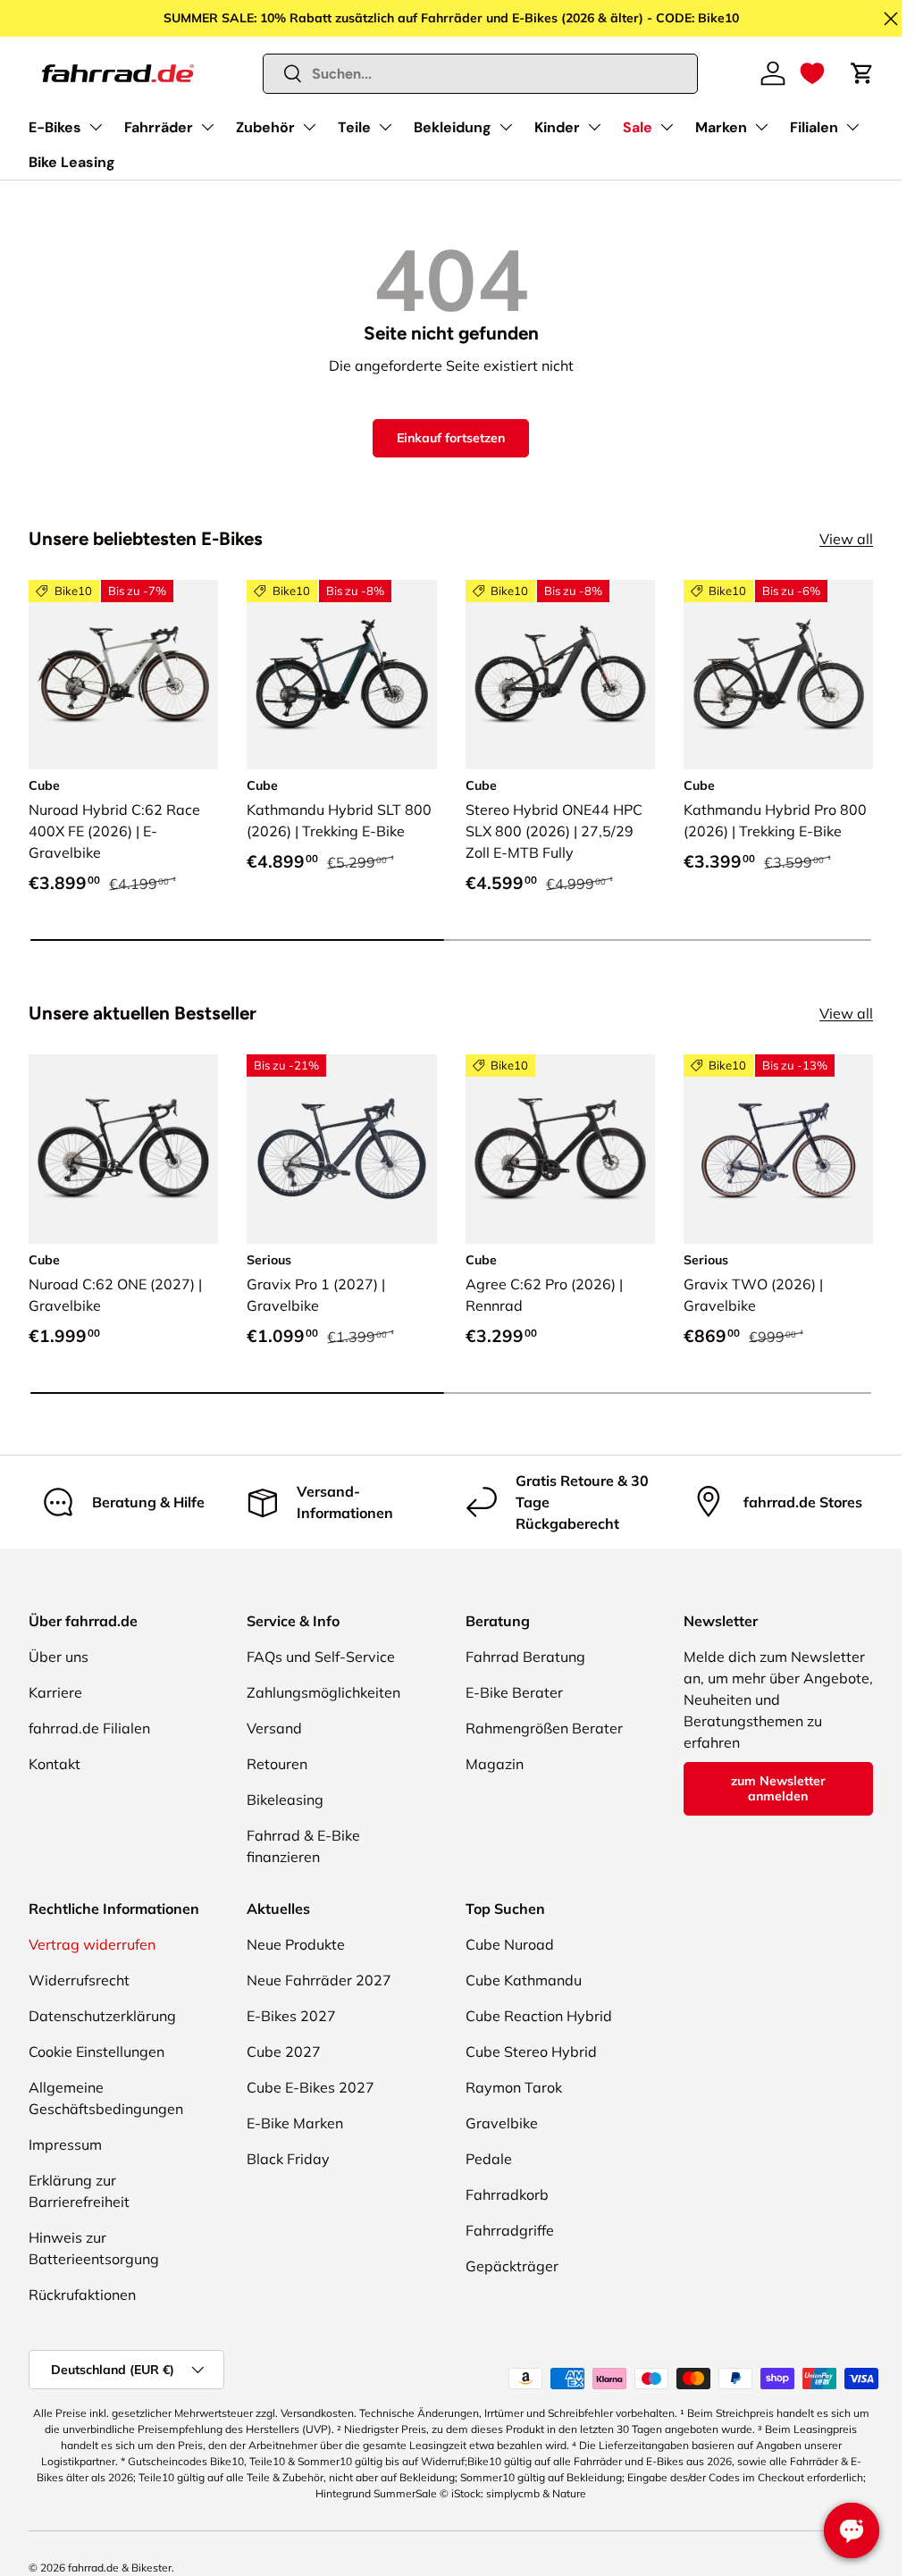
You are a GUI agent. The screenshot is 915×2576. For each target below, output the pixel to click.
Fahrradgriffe (510, 2230)
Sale (638, 127)
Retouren (277, 1764)
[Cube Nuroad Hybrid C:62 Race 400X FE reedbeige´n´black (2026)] (123, 675)
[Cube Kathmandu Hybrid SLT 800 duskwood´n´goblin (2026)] (341, 675)
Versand (274, 1728)
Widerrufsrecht (79, 1980)
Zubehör (265, 127)
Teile (354, 127)
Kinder (557, 127)
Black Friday (288, 2159)
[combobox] (481, 74)
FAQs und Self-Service (321, 1657)
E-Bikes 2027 (291, 2016)
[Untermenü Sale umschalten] (667, 127)
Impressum (65, 2144)
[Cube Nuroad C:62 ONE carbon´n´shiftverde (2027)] (123, 1149)
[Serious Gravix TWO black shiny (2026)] (778, 1149)
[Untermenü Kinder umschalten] (594, 127)
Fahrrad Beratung (525, 1657)
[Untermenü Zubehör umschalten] (309, 127)
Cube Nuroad (510, 1944)
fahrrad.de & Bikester (120, 2568)
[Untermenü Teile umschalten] (385, 127)
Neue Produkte (296, 1944)
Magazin (495, 1764)
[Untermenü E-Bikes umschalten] (96, 127)
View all (846, 539)
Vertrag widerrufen (92, 1944)
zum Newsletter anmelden (778, 1788)
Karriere (55, 1692)
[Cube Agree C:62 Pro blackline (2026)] (560, 1149)
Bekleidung (453, 127)
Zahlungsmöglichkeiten (323, 1692)
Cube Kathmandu (524, 1980)
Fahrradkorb (507, 2194)
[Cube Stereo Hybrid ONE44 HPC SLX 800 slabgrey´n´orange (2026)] (560, 675)
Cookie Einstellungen (97, 2052)
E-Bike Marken (295, 2123)
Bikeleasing (285, 1800)
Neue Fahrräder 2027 (319, 1980)
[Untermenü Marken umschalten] (761, 127)
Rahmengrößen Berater (544, 1728)
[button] (812, 73)
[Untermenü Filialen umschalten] (852, 127)
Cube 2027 (284, 2052)
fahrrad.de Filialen (89, 1728)
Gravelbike (502, 2123)
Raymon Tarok (514, 2087)
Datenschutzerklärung (102, 2016)
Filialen (814, 127)
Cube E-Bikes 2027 (311, 2087)
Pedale (489, 2159)
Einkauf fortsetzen (451, 438)
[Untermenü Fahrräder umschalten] (207, 127)
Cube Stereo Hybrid (531, 2052)
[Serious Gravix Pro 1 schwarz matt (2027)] (341, 1149)
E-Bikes (55, 127)
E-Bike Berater (514, 1692)
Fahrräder (159, 127)
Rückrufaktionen (82, 2295)
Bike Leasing (72, 162)
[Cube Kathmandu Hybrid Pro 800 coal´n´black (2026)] (778, 675)
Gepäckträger (512, 2266)
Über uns (59, 1657)
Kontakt (55, 1764)
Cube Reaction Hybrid (539, 2016)
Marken (721, 127)
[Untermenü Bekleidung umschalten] (506, 127)
